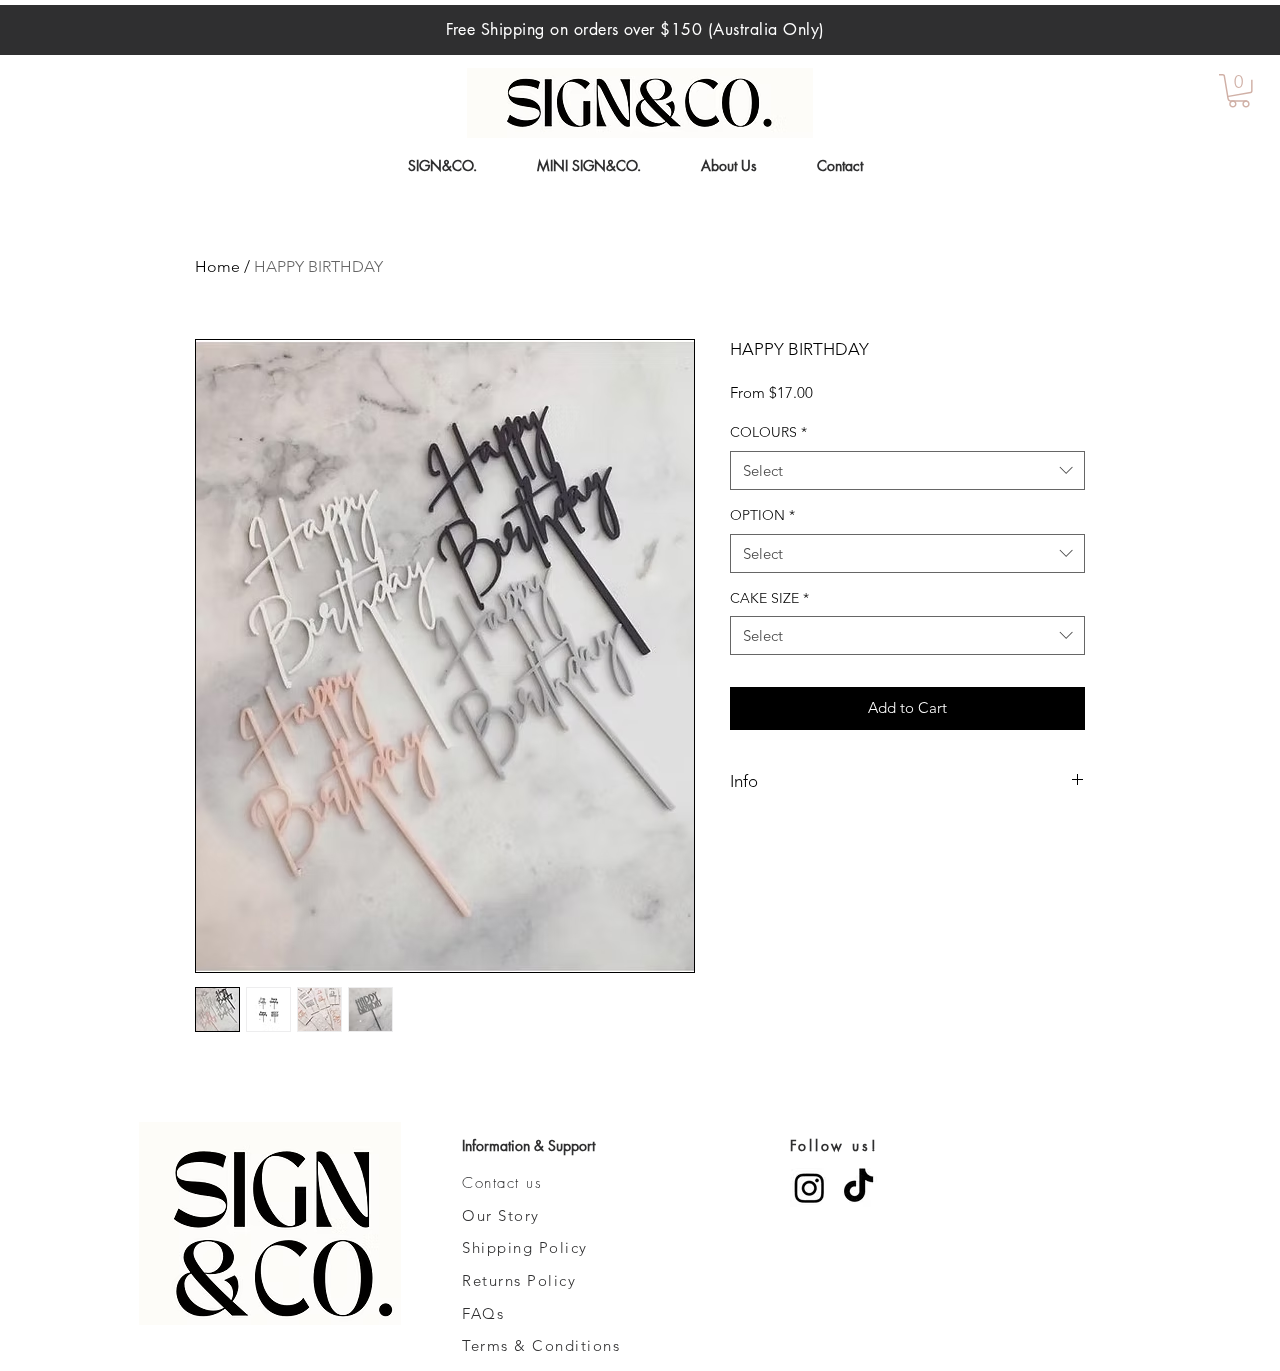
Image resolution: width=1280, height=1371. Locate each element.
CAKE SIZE (769, 598)
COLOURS (768, 432)
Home (217, 266)
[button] (1239, 91)
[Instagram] (809, 1187)
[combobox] (907, 470)
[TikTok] (858, 1187)
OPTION (762, 515)
